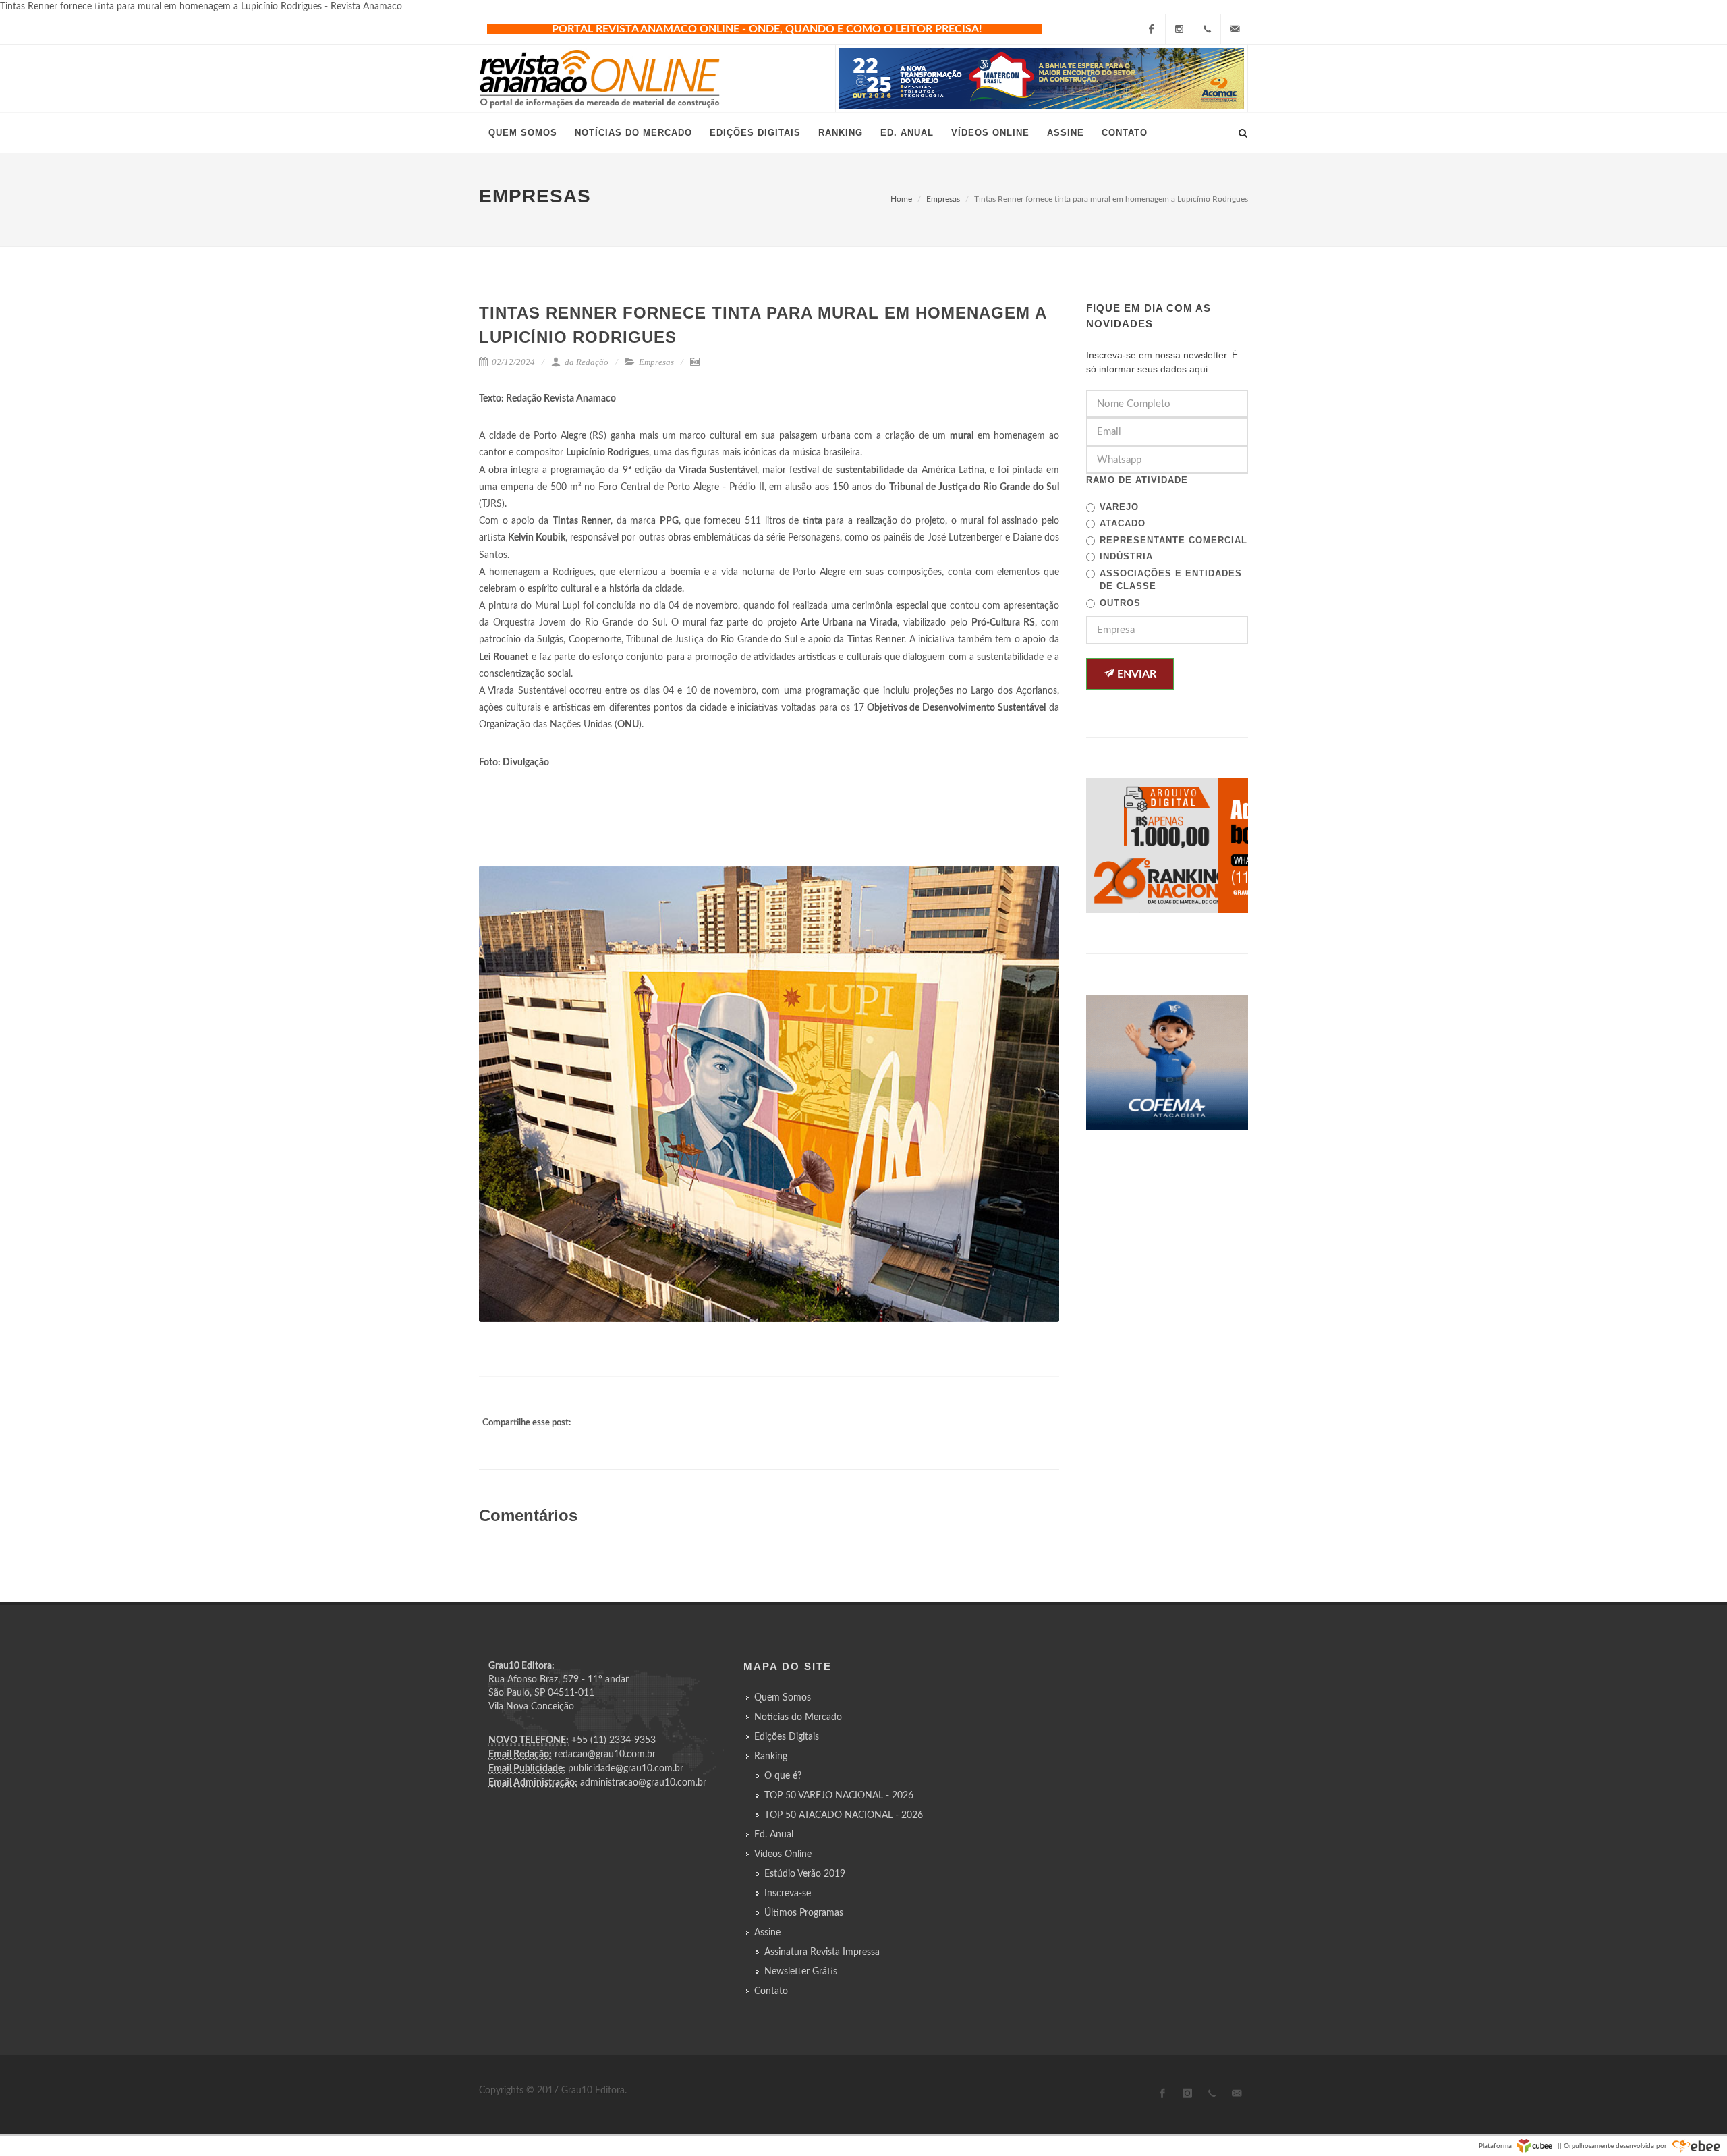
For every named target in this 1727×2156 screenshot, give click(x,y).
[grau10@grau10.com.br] (1235, 29)
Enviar (1135, 674)
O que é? (783, 1776)
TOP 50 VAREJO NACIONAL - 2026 (839, 1796)
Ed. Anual (774, 1835)
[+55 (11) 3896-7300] (1207, 29)
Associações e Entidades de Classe (1171, 580)
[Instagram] (1179, 29)
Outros (1120, 603)
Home (901, 199)
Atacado (1123, 523)
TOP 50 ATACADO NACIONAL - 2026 (844, 1815)
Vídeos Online (783, 1854)
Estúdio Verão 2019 (805, 1874)
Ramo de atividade (1137, 480)
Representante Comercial (1173, 540)
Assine (767, 1933)
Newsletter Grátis (801, 1972)
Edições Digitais (787, 1737)
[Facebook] (1152, 29)
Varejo (1119, 507)
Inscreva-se (788, 1894)
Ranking (771, 1757)
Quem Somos (783, 1698)
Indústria (1126, 556)
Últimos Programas (804, 1913)
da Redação (586, 362)
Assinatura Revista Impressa (822, 1952)
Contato (771, 1991)
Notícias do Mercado (798, 1717)
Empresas (943, 199)
